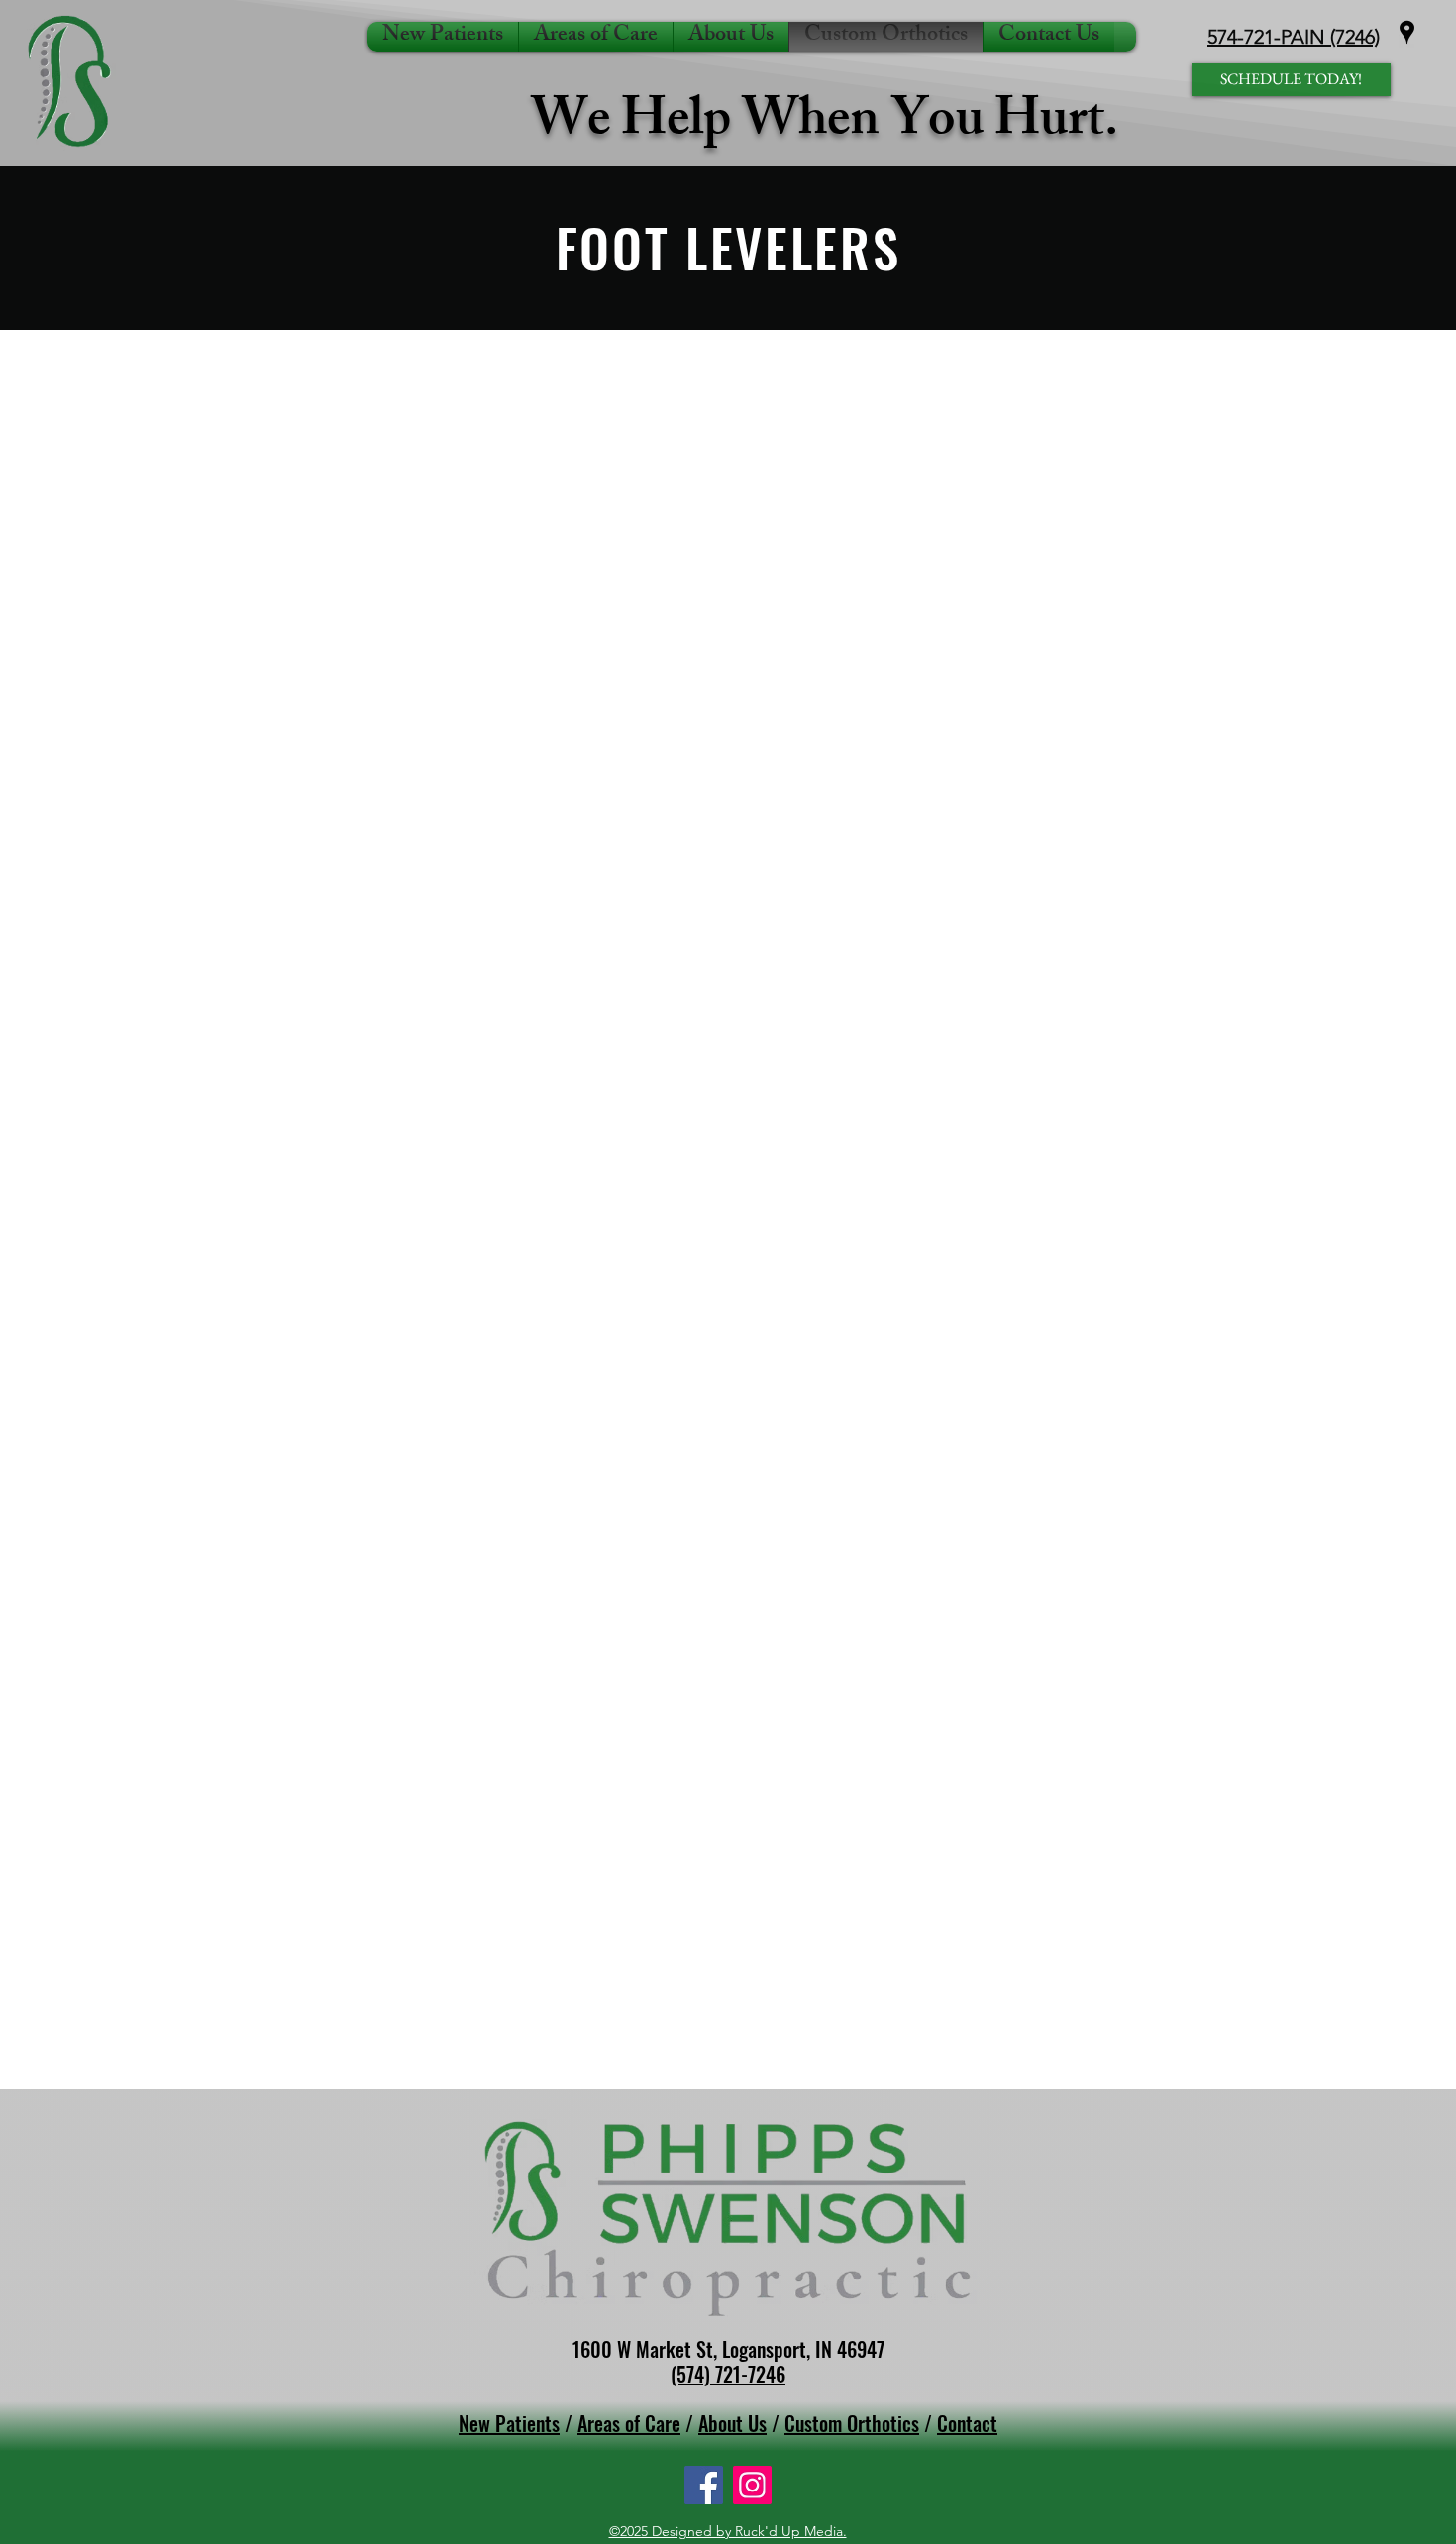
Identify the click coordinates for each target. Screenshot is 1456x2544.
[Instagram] (752, 2485)
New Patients (509, 2423)
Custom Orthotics (852, 2423)
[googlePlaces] (1407, 32)
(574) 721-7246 (728, 2374)
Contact (967, 2423)
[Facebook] (704, 2485)
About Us (732, 2423)
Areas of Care (629, 2423)
